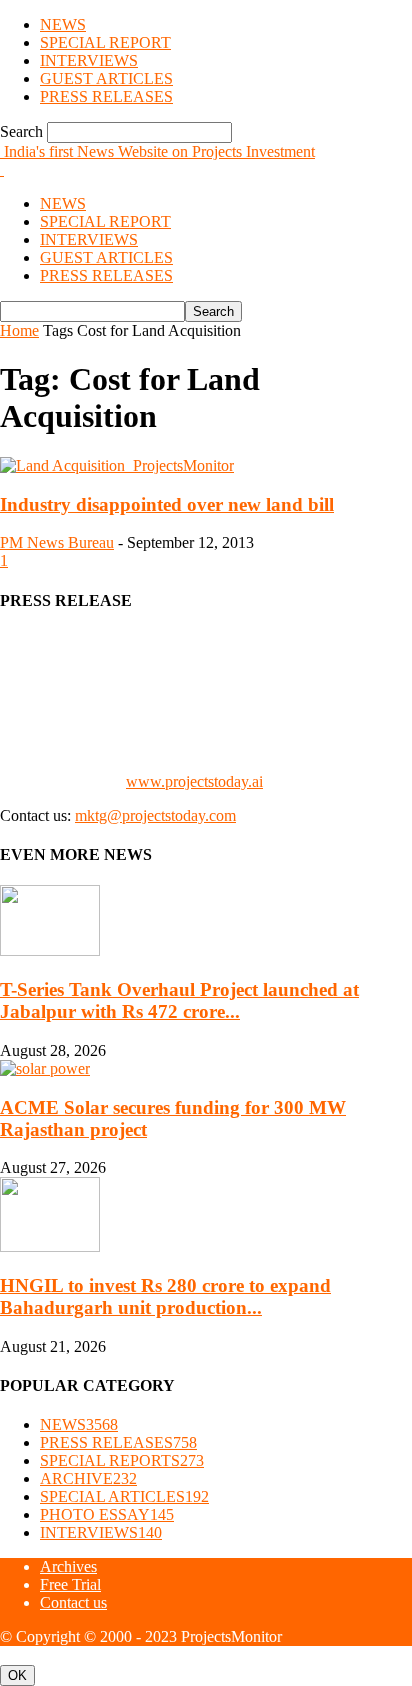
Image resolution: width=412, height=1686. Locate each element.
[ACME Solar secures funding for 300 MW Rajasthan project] (45, 1068)
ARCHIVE (88, 1478)
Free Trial (70, 1584)
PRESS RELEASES (106, 96)
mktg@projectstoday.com (155, 815)
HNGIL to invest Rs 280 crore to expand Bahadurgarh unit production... (165, 1296)
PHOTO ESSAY (107, 1514)
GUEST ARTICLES (106, 78)
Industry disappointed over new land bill (167, 504)
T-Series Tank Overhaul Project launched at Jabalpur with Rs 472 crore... (179, 1000)
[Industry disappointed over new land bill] (117, 465)
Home (19, 330)
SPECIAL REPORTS (122, 1460)
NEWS (63, 24)
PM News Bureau (57, 542)
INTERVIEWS (89, 60)
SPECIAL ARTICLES (124, 1496)
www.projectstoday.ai (194, 781)
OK (17, 1675)
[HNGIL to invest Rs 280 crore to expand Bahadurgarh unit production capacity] (50, 1246)
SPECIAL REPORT (105, 42)
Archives (68, 1566)
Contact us (73, 1602)
